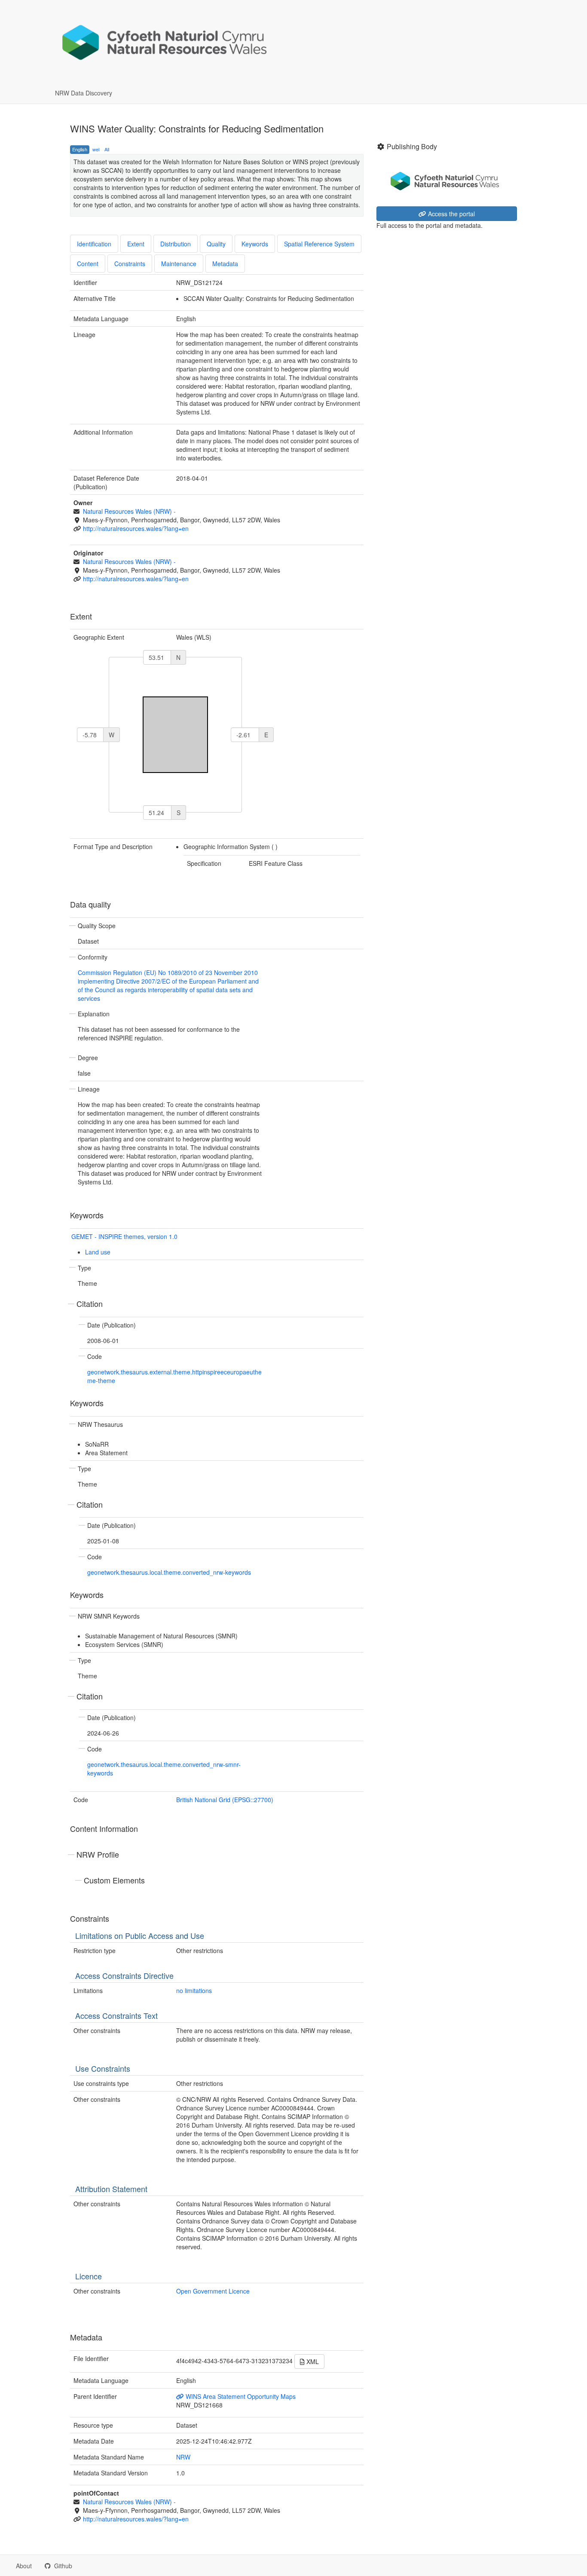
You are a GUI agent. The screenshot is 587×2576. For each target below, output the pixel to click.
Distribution (176, 244)
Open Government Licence (213, 2291)
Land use (98, 1252)
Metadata (225, 264)
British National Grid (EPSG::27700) (225, 1800)
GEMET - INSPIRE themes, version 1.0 (124, 1236)
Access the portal (451, 214)
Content (88, 264)
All (107, 149)
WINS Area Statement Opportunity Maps (240, 2396)
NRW (183, 2457)
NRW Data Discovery (84, 93)
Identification (94, 244)
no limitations (194, 1990)
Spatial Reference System (319, 244)
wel (96, 149)
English (80, 149)
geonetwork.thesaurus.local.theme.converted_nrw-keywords (169, 1572)
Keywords (255, 244)
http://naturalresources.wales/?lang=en (136, 528)
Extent (136, 244)
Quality (216, 244)
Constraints (130, 264)
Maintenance (179, 264)
